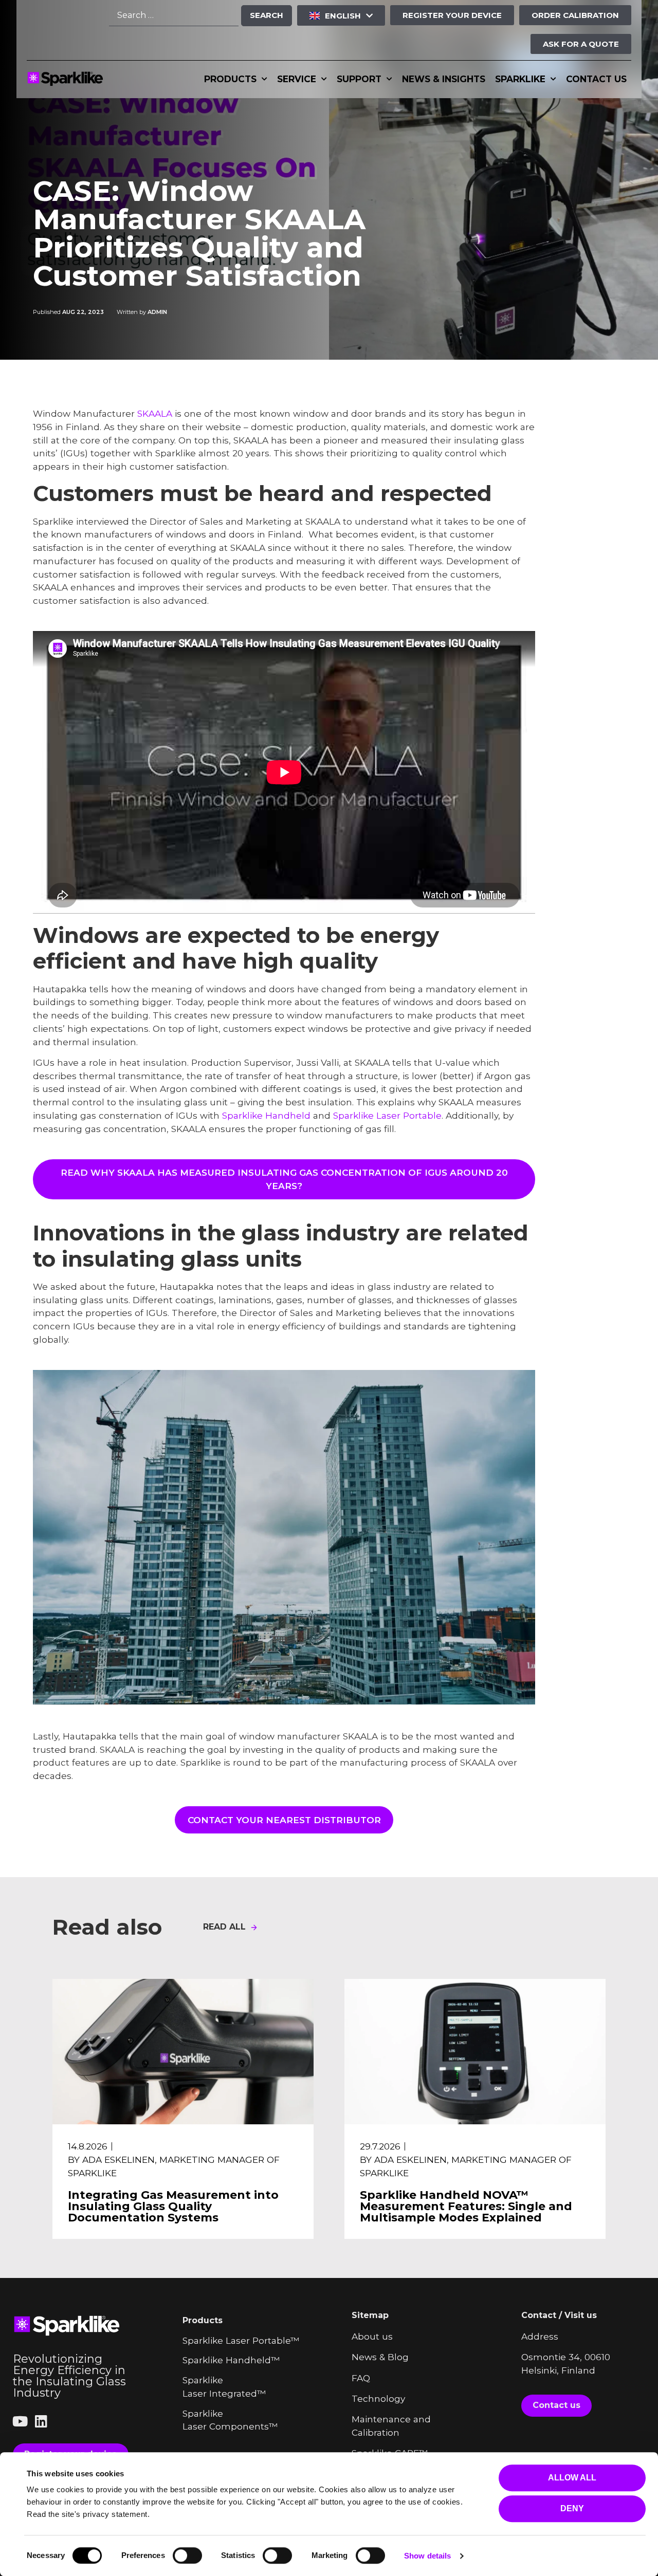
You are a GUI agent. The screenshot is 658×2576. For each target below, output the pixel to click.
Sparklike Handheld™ (231, 2360)
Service (297, 79)
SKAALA (155, 413)
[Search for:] (174, 16)
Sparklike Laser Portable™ (241, 2340)
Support (359, 79)
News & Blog (380, 2357)
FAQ (361, 2378)
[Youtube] (20, 2421)
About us (372, 2336)
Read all (224, 1927)
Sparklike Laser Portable (387, 1115)
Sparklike (520, 79)
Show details (427, 2556)
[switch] (187, 2555)
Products (230, 79)
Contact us (596, 79)
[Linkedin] (41, 2421)
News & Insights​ (444, 79)
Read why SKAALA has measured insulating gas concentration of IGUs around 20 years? (284, 1179)
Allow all (572, 2478)
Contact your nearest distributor (284, 1820)
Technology (378, 2398)
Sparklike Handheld (266, 1115)
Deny (572, 2508)
